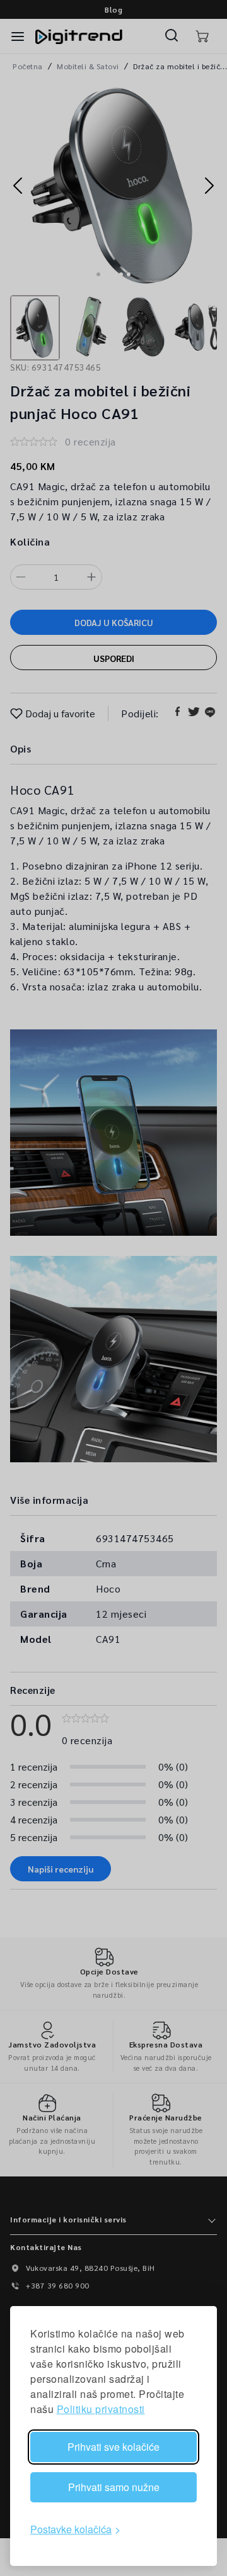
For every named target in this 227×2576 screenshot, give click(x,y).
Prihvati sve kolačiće (113, 2447)
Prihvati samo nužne (114, 2487)
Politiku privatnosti (101, 2409)
